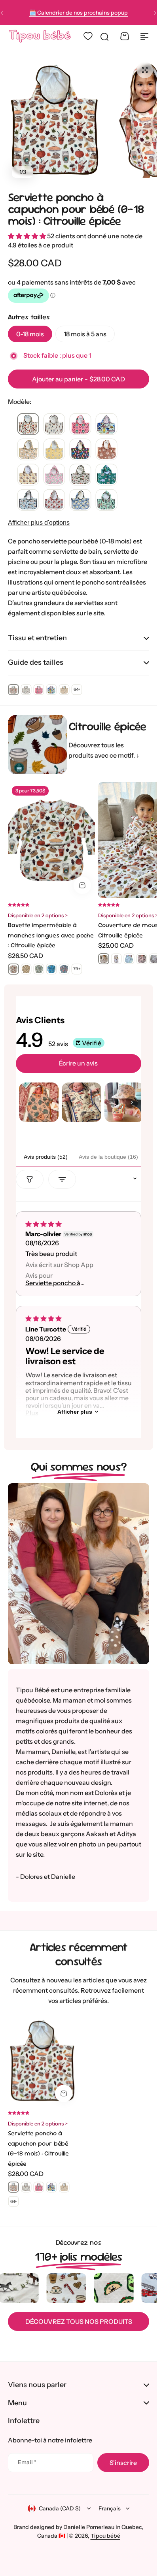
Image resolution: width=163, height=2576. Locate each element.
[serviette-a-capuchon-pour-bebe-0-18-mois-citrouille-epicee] (28, 424)
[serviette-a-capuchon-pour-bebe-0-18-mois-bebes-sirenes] (106, 500)
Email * (27, 2462)
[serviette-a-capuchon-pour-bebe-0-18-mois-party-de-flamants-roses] (54, 475)
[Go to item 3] (124, 1102)
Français (110, 2508)
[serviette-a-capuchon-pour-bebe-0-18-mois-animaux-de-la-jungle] (106, 475)
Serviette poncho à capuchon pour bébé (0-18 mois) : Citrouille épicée (76, 209)
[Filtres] (30, 1179)
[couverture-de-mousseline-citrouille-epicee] (104, 959)
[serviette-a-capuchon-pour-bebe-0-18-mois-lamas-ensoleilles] (28, 450)
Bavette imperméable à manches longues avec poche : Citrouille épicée (51, 935)
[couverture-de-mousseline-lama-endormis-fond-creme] (129, 959)
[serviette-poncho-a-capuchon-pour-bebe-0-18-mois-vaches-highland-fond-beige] (54, 500)
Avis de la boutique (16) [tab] (108, 1157)
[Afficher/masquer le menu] (144, 36)
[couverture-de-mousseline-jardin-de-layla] (154, 959)
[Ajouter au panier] (82, 885)
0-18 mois (30, 334)
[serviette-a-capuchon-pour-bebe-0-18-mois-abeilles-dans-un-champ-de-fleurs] (54, 450)
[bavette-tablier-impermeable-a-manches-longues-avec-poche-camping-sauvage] (39, 969)
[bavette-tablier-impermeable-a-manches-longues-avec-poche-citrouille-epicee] (13, 969)
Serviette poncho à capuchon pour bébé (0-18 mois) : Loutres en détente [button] (64, 1283)
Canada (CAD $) (60, 2508)
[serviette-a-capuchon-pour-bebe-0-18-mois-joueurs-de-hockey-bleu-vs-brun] (54, 424)
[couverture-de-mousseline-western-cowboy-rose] (142, 959)
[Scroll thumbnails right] (132, 1102)
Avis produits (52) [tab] (46, 1157)
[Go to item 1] (39, 1102)
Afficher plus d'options (39, 523)
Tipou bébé (105, 2536)
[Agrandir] (54, 120)
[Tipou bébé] (40, 36)
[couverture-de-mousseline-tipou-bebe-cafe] (116, 959)
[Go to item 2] (81, 1102)
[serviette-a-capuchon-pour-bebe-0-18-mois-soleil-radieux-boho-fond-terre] (106, 450)
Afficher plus (75, 1412)
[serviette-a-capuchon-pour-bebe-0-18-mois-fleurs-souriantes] (80, 424)
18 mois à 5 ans (85, 334)
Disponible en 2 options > (38, 915)
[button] (155, 13)
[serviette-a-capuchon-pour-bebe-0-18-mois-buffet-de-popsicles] (80, 450)
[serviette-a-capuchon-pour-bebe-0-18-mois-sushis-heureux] (80, 475)
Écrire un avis (78, 1063)
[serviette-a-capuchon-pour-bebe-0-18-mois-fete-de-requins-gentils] (106, 424)
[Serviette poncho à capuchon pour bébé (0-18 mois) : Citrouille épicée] (42, 2061)
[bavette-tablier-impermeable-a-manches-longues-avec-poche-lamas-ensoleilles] (26, 969)
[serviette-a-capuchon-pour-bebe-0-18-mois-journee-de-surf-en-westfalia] (28, 500)
